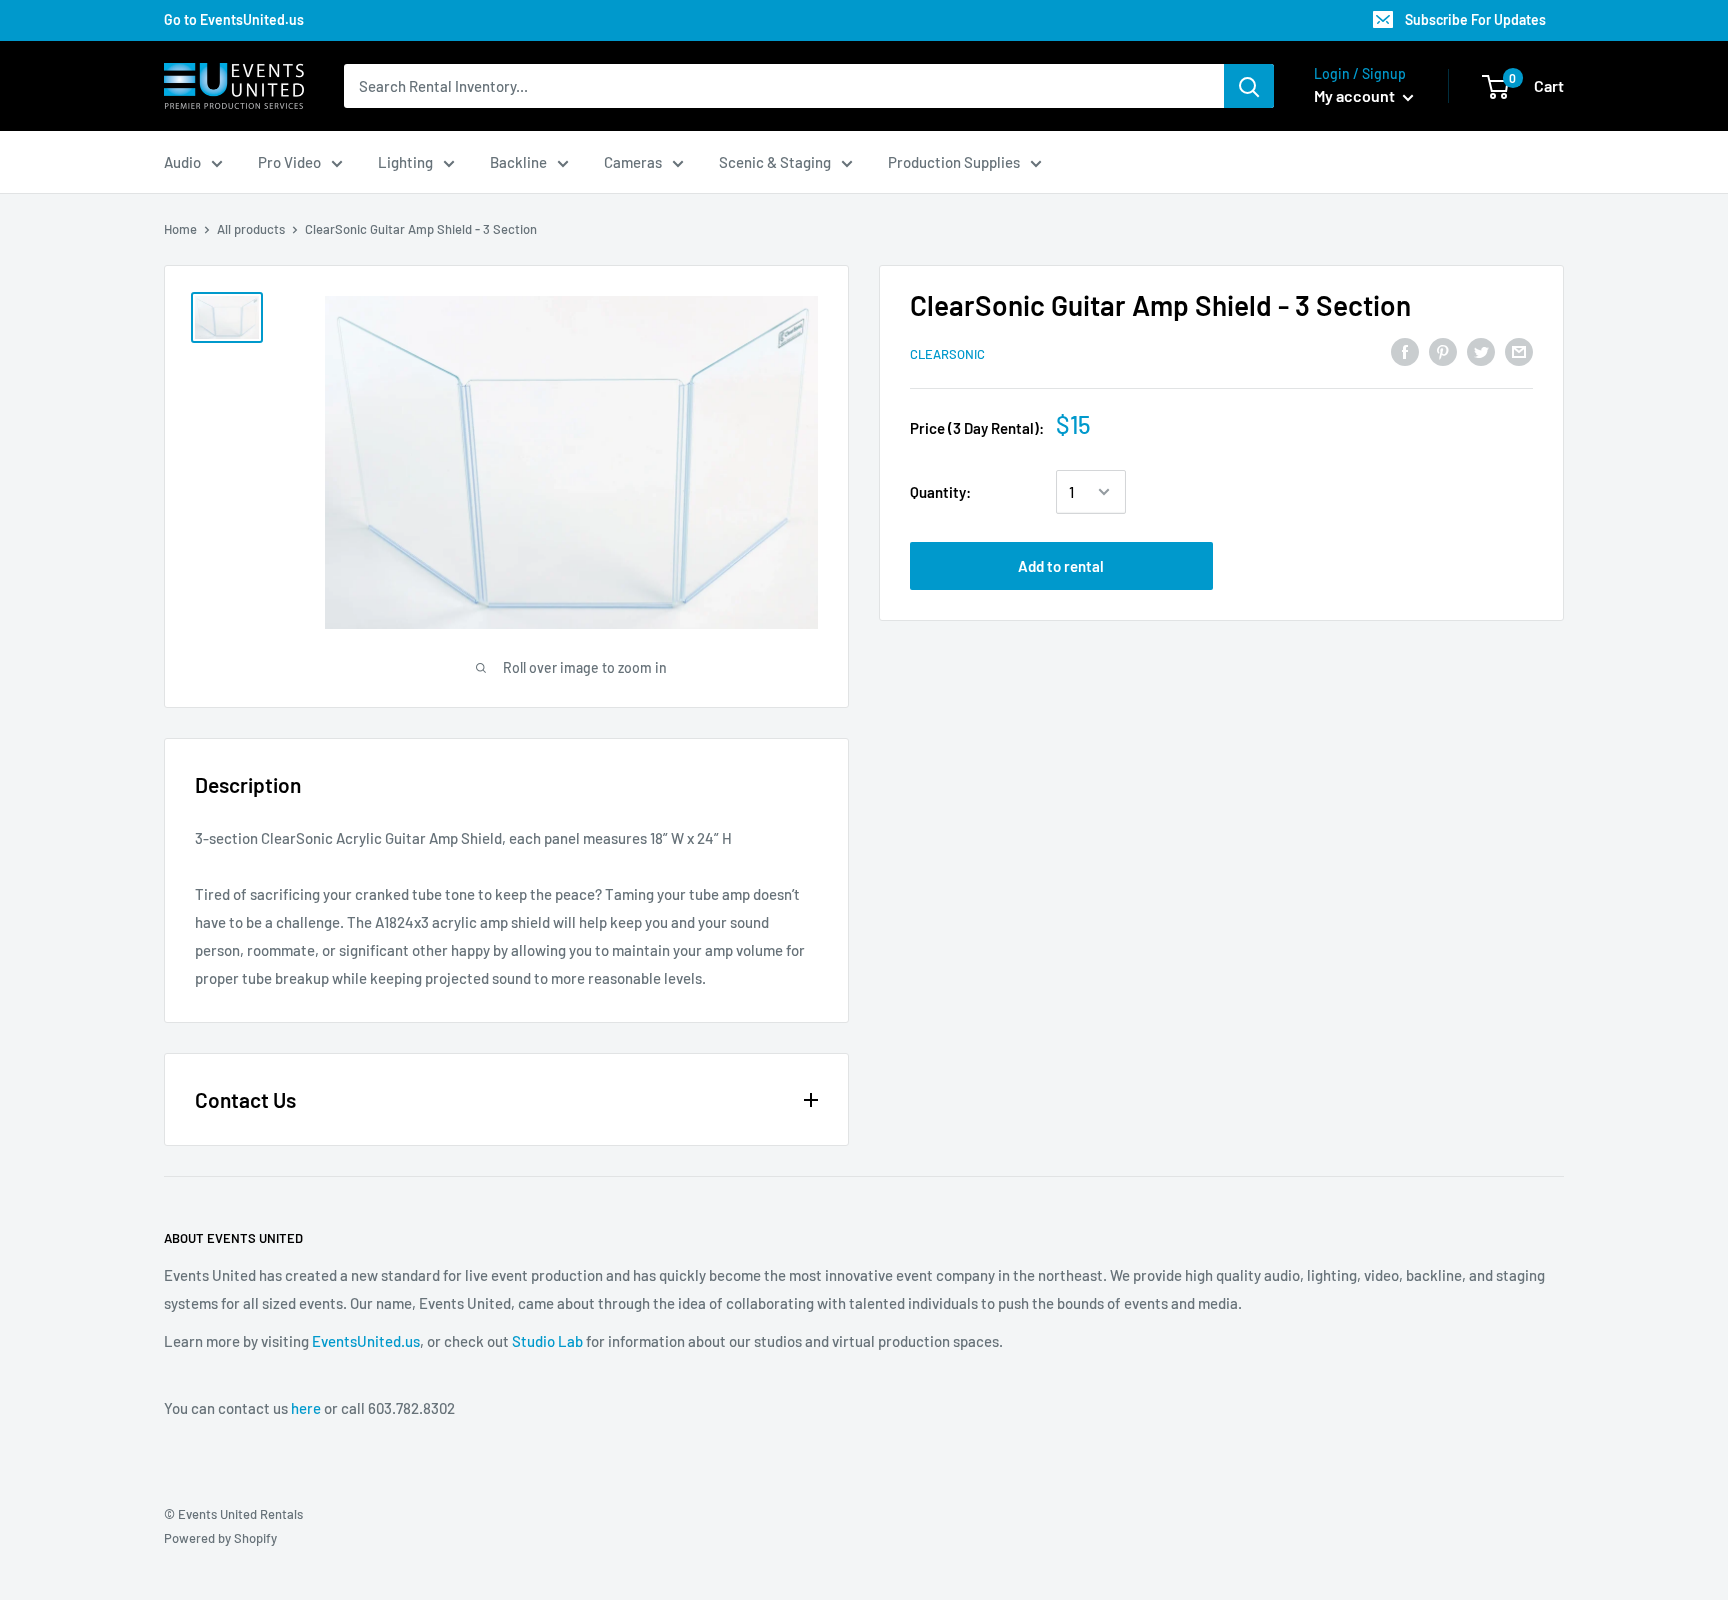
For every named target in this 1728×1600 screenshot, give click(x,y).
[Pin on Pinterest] (1443, 351)
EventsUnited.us (366, 1341)
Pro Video (289, 162)
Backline (518, 162)
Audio (182, 162)
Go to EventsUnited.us (234, 19)
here (306, 1408)
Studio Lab (547, 1341)
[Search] (1249, 86)
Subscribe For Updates (1475, 19)
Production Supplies (954, 162)
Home (180, 229)
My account (1356, 95)
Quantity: (940, 492)
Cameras (633, 162)
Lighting (405, 162)
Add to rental (1061, 566)
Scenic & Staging (775, 162)
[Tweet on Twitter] (1481, 351)
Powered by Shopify (220, 1538)
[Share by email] (1519, 351)
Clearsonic (947, 354)
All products (251, 229)
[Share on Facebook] (1405, 351)
